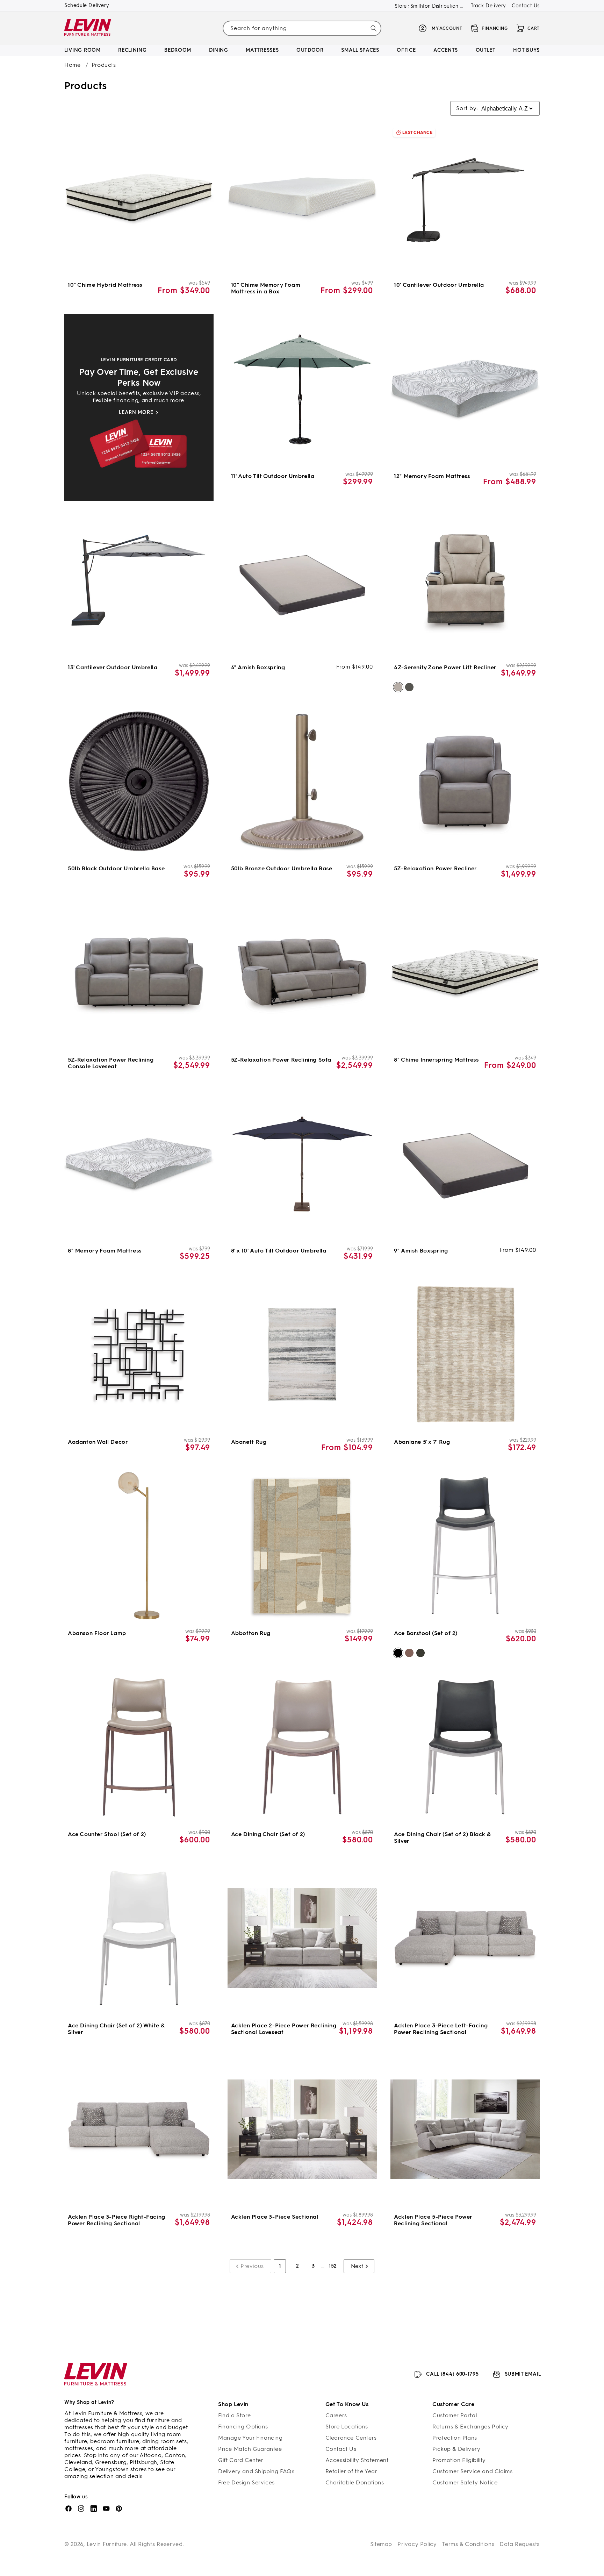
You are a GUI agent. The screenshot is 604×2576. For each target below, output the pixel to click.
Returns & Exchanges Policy (470, 2427)
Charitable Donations (355, 2482)
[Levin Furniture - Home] (88, 28)
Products (104, 65)
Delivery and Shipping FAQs (256, 2471)
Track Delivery (488, 6)
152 (333, 2266)
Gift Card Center (241, 2460)
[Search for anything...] (374, 28)
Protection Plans (455, 2438)
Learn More (136, 412)
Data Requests (520, 2544)
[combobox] (302, 28)
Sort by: (467, 108)
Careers (336, 2415)
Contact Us (526, 6)
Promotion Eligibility (459, 2460)
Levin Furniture (107, 2544)
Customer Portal (455, 2415)
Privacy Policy (417, 2544)
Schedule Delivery (87, 5)
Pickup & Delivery (456, 2449)
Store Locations (347, 2427)
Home (72, 65)
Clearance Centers (351, 2438)
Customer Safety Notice (465, 2482)
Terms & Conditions (468, 2544)
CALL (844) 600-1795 (452, 2374)
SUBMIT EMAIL (523, 2374)
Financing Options (243, 2427)
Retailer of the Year (351, 2471)
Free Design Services (246, 2482)
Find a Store (234, 2415)
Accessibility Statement (357, 2460)
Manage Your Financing (250, 2438)
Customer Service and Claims (472, 2471)
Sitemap (381, 2544)
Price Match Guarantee (250, 2449)
